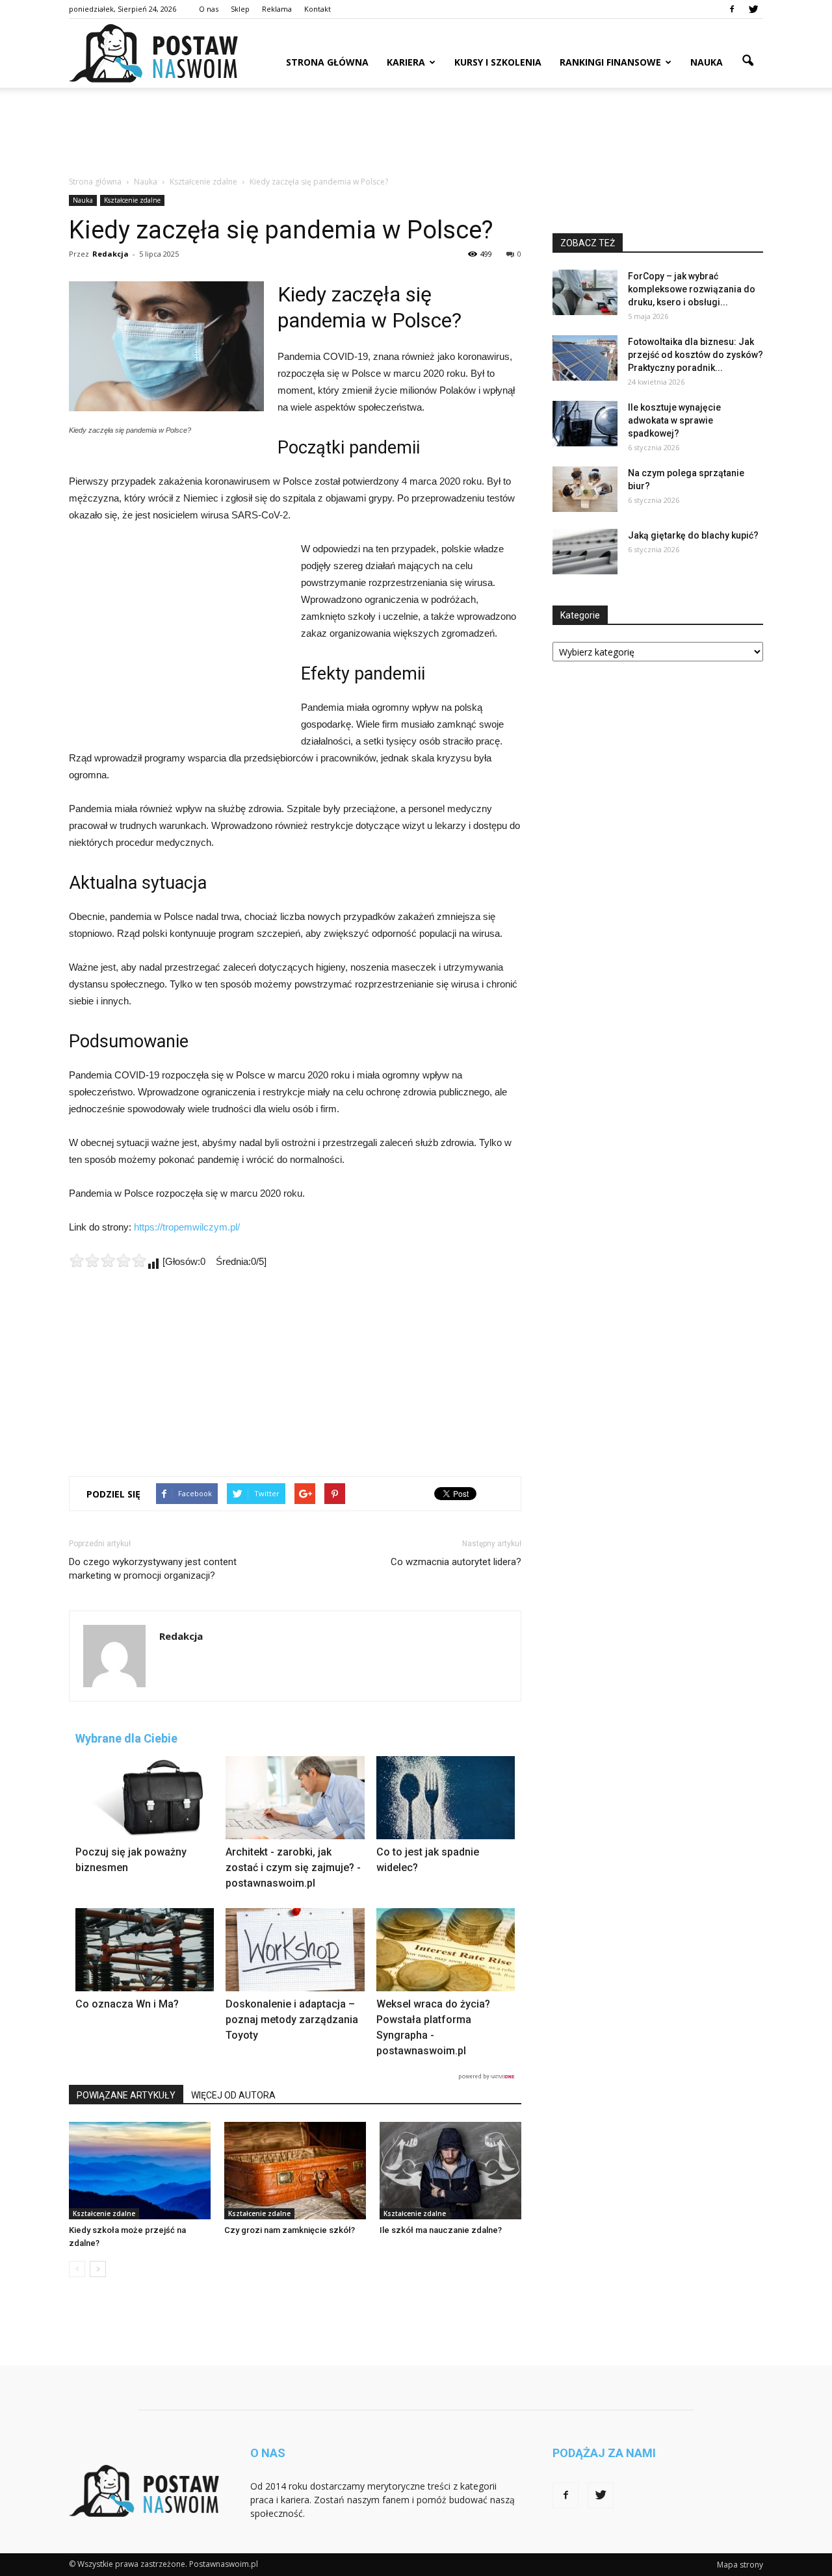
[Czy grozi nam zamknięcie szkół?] (295, 2171)
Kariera (406, 62)
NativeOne (295, 2077)
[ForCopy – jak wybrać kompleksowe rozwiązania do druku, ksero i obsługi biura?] (585, 292)
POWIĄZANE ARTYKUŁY (126, 2095)
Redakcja (110, 254)
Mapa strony (740, 2565)
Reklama (277, 9)
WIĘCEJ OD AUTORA (233, 2095)
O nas (209, 9)
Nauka (707, 62)
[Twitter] (753, 9)
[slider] (108, 1260)
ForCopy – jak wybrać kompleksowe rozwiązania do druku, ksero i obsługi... (692, 289)
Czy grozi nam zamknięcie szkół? (290, 2230)
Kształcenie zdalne (132, 200)
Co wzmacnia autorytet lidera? (456, 1562)
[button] (747, 61)
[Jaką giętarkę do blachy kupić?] (585, 552)
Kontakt (318, 9)
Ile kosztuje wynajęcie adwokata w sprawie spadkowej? (674, 420)
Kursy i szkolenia (498, 62)
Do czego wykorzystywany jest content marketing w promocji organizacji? (153, 1569)
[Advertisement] (416, 133)
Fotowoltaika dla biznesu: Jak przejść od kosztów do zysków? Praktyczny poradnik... (695, 355)
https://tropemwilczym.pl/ (187, 1227)
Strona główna (327, 62)
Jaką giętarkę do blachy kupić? (693, 535)
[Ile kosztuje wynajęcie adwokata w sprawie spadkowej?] (585, 424)
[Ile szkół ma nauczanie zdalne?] (450, 2171)
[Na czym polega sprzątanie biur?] (585, 489)
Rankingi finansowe (610, 62)
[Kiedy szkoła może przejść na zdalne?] (140, 2171)
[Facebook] (732, 9)
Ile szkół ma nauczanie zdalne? (441, 2230)
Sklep (240, 9)
